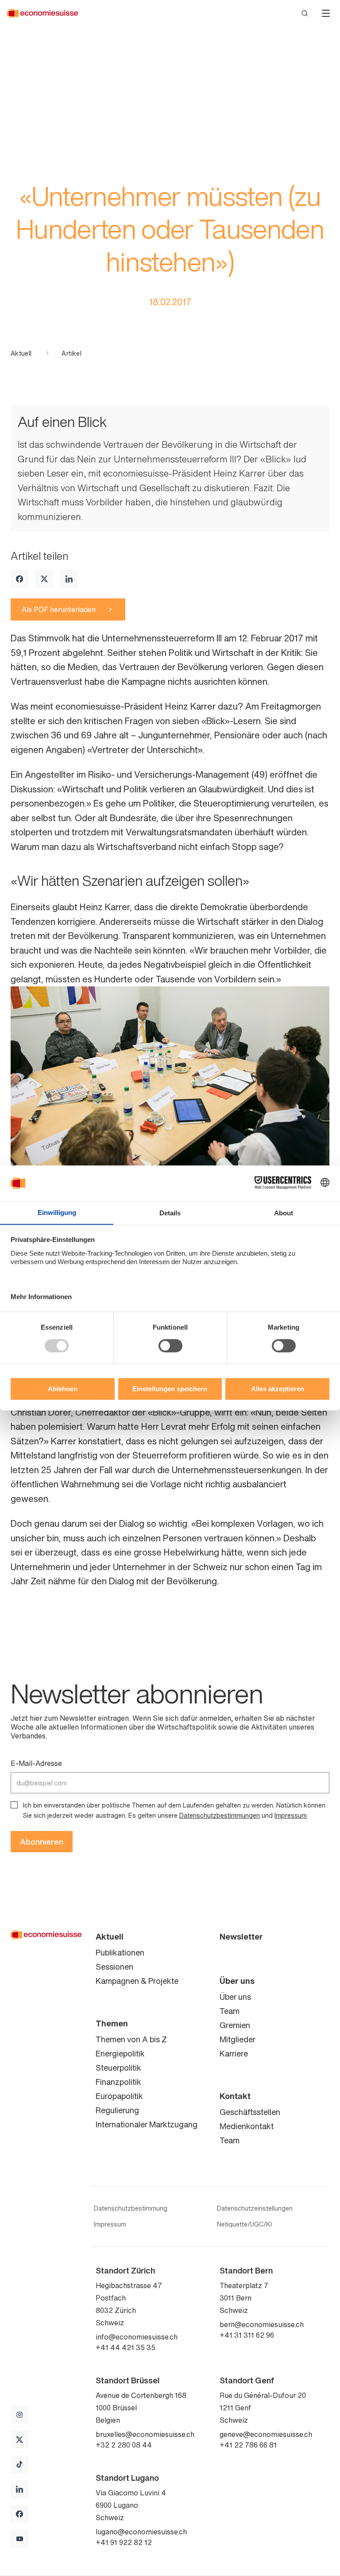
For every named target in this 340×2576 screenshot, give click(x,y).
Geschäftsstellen (250, 2112)
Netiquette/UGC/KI (244, 2224)
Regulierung (117, 2110)
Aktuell (21, 353)
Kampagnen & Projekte (137, 1981)
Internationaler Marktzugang (147, 2124)
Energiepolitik (120, 2053)
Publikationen (120, 1952)
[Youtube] (19, 2539)
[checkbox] (14, 1805)
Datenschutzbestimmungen (220, 1815)
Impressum (291, 1815)
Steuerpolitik (118, 2068)
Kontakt (235, 2096)
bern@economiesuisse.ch (262, 2324)
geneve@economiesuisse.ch (266, 2434)
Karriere (234, 2053)
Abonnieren (42, 1842)
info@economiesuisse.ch (137, 2337)
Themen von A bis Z (131, 2039)
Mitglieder (238, 2039)
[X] (44, 579)
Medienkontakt (247, 2126)
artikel (71, 353)
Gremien (235, 2025)
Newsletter (241, 1936)
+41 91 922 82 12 (124, 2542)
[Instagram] (19, 2415)
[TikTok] (19, 2464)
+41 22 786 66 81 (248, 2445)
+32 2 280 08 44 (124, 2445)
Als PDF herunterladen (59, 609)
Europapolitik (119, 2096)
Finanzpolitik (118, 2082)
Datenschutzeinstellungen (255, 2208)
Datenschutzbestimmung (131, 2208)
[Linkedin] (69, 579)
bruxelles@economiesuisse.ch (145, 2434)
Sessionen (114, 1967)
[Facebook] (19, 579)
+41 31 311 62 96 (247, 2335)
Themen (112, 2023)
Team (230, 2011)
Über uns (237, 1981)
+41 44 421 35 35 (126, 2347)
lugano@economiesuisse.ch (141, 2532)
